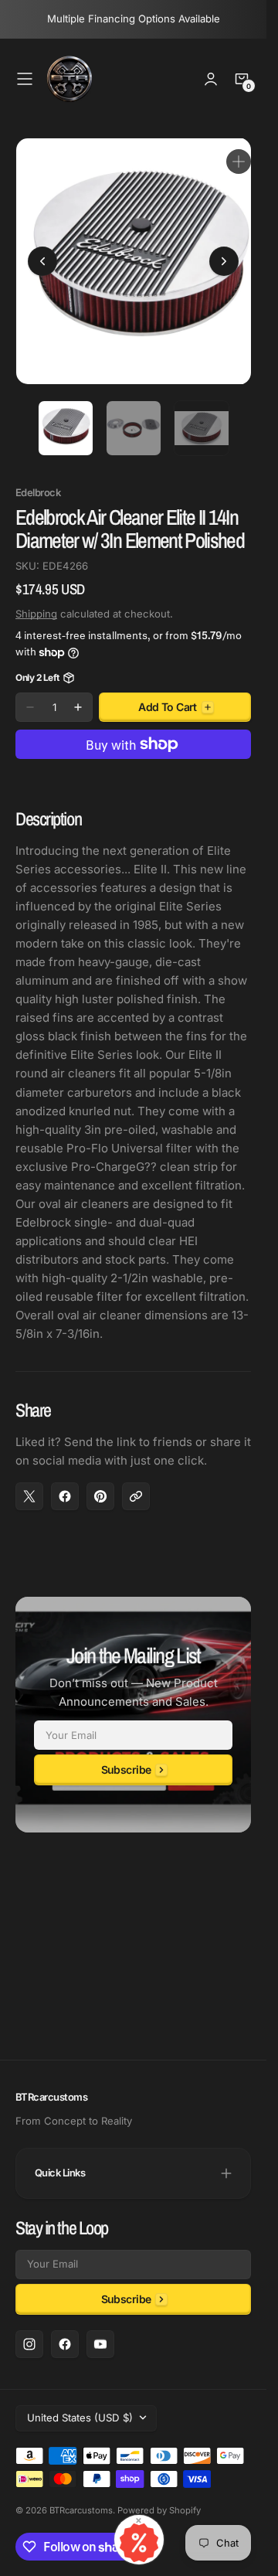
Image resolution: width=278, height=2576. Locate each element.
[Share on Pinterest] (100, 1485)
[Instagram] (29, 2344)
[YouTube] (100, 2344)
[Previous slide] (42, 256)
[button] (25, 79)
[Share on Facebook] (65, 1485)
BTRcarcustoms (81, 2510)
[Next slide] (224, 256)
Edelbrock (38, 481)
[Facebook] (65, 2344)
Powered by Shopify (159, 2510)
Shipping (36, 602)
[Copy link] (136, 1485)
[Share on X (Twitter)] (29, 1485)
